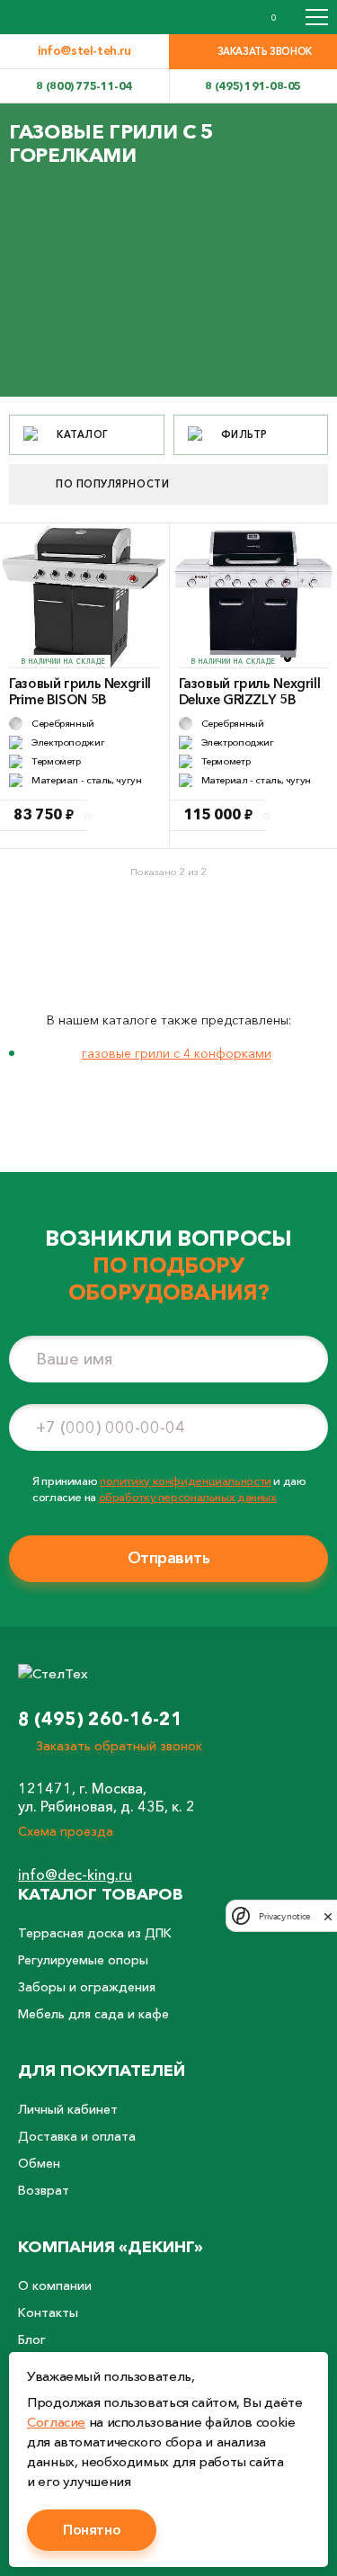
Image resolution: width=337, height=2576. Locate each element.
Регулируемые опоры (83, 1960)
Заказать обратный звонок (119, 1746)
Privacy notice (284, 1916)
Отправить (169, 1558)
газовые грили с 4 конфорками (177, 1053)
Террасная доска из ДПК (95, 1933)
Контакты (48, 2312)
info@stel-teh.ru (84, 50)
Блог (32, 2339)
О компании (55, 2285)
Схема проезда (66, 1831)
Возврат (44, 2190)
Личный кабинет (68, 2109)
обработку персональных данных (188, 1497)
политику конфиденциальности (186, 1480)
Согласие (56, 2422)
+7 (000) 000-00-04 (111, 1427)
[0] (255, 17)
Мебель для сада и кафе (93, 2014)
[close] (328, 1916)
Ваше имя (74, 1359)
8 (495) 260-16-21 (100, 1719)
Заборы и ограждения (87, 1987)
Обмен (39, 2163)
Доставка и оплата (77, 2136)
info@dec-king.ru (75, 1874)
